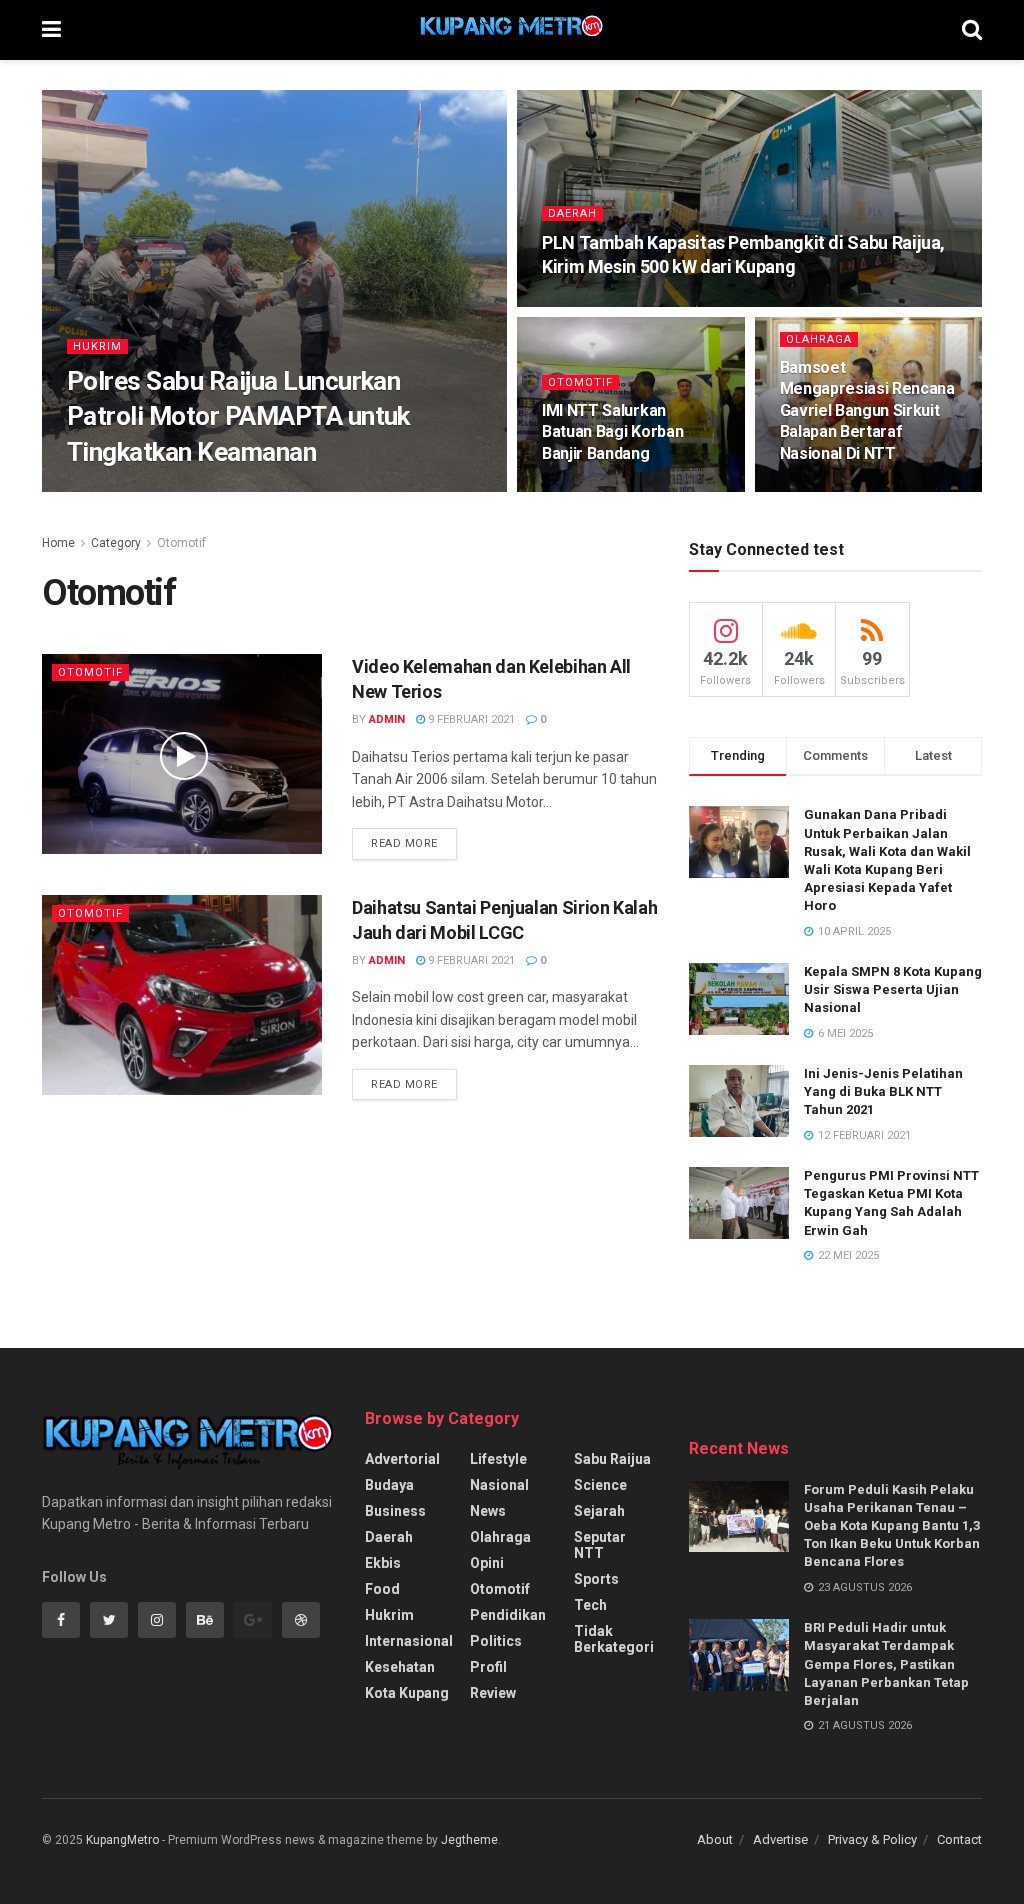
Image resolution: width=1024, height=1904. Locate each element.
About (715, 1839)
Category (116, 543)
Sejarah (599, 1511)
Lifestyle (498, 1459)
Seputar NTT (600, 1545)
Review (493, 1693)
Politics (496, 1641)
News (488, 1511)
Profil (488, 1667)
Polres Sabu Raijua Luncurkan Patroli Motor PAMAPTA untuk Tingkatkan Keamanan (238, 416)
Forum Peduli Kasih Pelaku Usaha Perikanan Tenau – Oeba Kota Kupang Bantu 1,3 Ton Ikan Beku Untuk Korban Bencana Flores (892, 1526)
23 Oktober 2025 (187, 490)
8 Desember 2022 (837, 490)
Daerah (572, 213)
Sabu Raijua (612, 1459)
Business (395, 1511)
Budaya (389, 1485)
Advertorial (402, 1459)
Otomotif (580, 382)
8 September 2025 (602, 304)
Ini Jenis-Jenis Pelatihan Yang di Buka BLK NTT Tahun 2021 (883, 1091)
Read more (404, 843)
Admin (102, 490)
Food (382, 1589)
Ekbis (383, 1563)
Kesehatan (400, 1667)
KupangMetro (122, 1840)
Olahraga (819, 339)
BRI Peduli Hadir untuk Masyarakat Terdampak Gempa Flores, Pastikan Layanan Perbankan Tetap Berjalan (886, 1664)
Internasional (409, 1641)
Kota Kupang (407, 1693)
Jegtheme (469, 1840)
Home (58, 543)
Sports (596, 1579)
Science (600, 1485)
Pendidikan (508, 1615)
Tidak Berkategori (614, 1639)
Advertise (780, 1839)
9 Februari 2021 (470, 719)
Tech (590, 1605)
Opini (487, 1563)
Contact (959, 1839)
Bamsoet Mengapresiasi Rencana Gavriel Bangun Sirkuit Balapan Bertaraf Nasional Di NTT (867, 410)
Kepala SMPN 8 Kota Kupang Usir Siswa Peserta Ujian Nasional (893, 989)
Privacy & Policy (872, 1839)
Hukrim (97, 346)
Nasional (499, 1485)
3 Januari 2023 (594, 490)
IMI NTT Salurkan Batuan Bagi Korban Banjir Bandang (612, 432)
